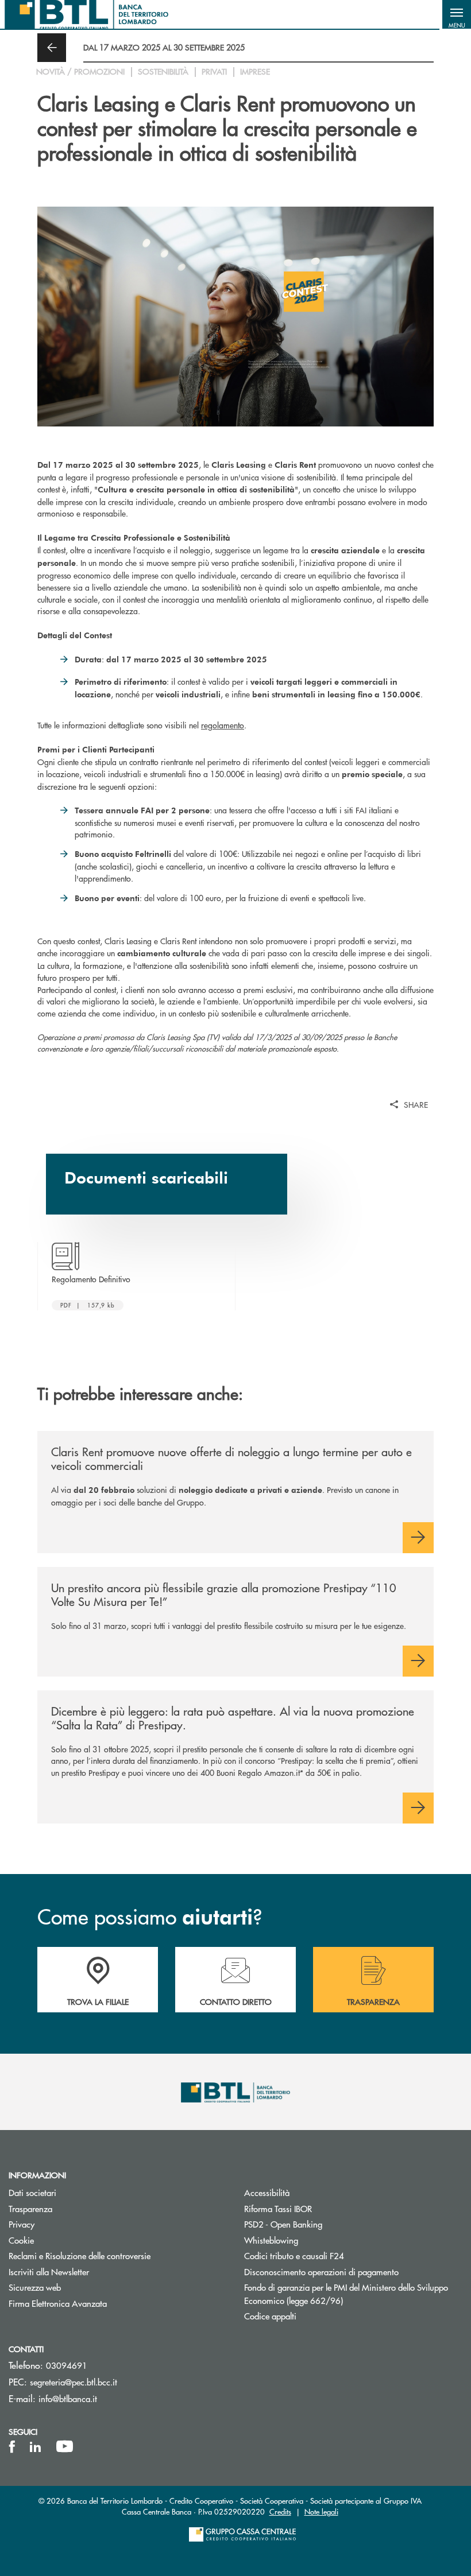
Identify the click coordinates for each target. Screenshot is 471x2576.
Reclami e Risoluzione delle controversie (80, 2255)
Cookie (21, 2240)
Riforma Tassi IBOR (278, 2208)
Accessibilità (267, 2192)
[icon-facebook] (12, 2447)
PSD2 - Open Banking (283, 2224)
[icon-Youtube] (65, 2447)
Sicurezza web (35, 2287)
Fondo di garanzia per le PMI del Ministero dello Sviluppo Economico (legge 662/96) (346, 2294)
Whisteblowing (271, 2240)
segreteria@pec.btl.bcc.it (74, 2382)
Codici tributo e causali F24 (294, 2255)
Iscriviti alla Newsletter (92, 2272)
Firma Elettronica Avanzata (58, 2303)
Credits (280, 2511)
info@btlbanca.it (68, 2398)
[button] (457, 14)
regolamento (223, 725)
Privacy (22, 2224)
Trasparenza (30, 2208)
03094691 (67, 2365)
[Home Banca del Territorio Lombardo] (86, 14)
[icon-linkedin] (36, 2447)
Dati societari (32, 2192)
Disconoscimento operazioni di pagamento (321, 2272)
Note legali (321, 2511)
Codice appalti (270, 2316)
